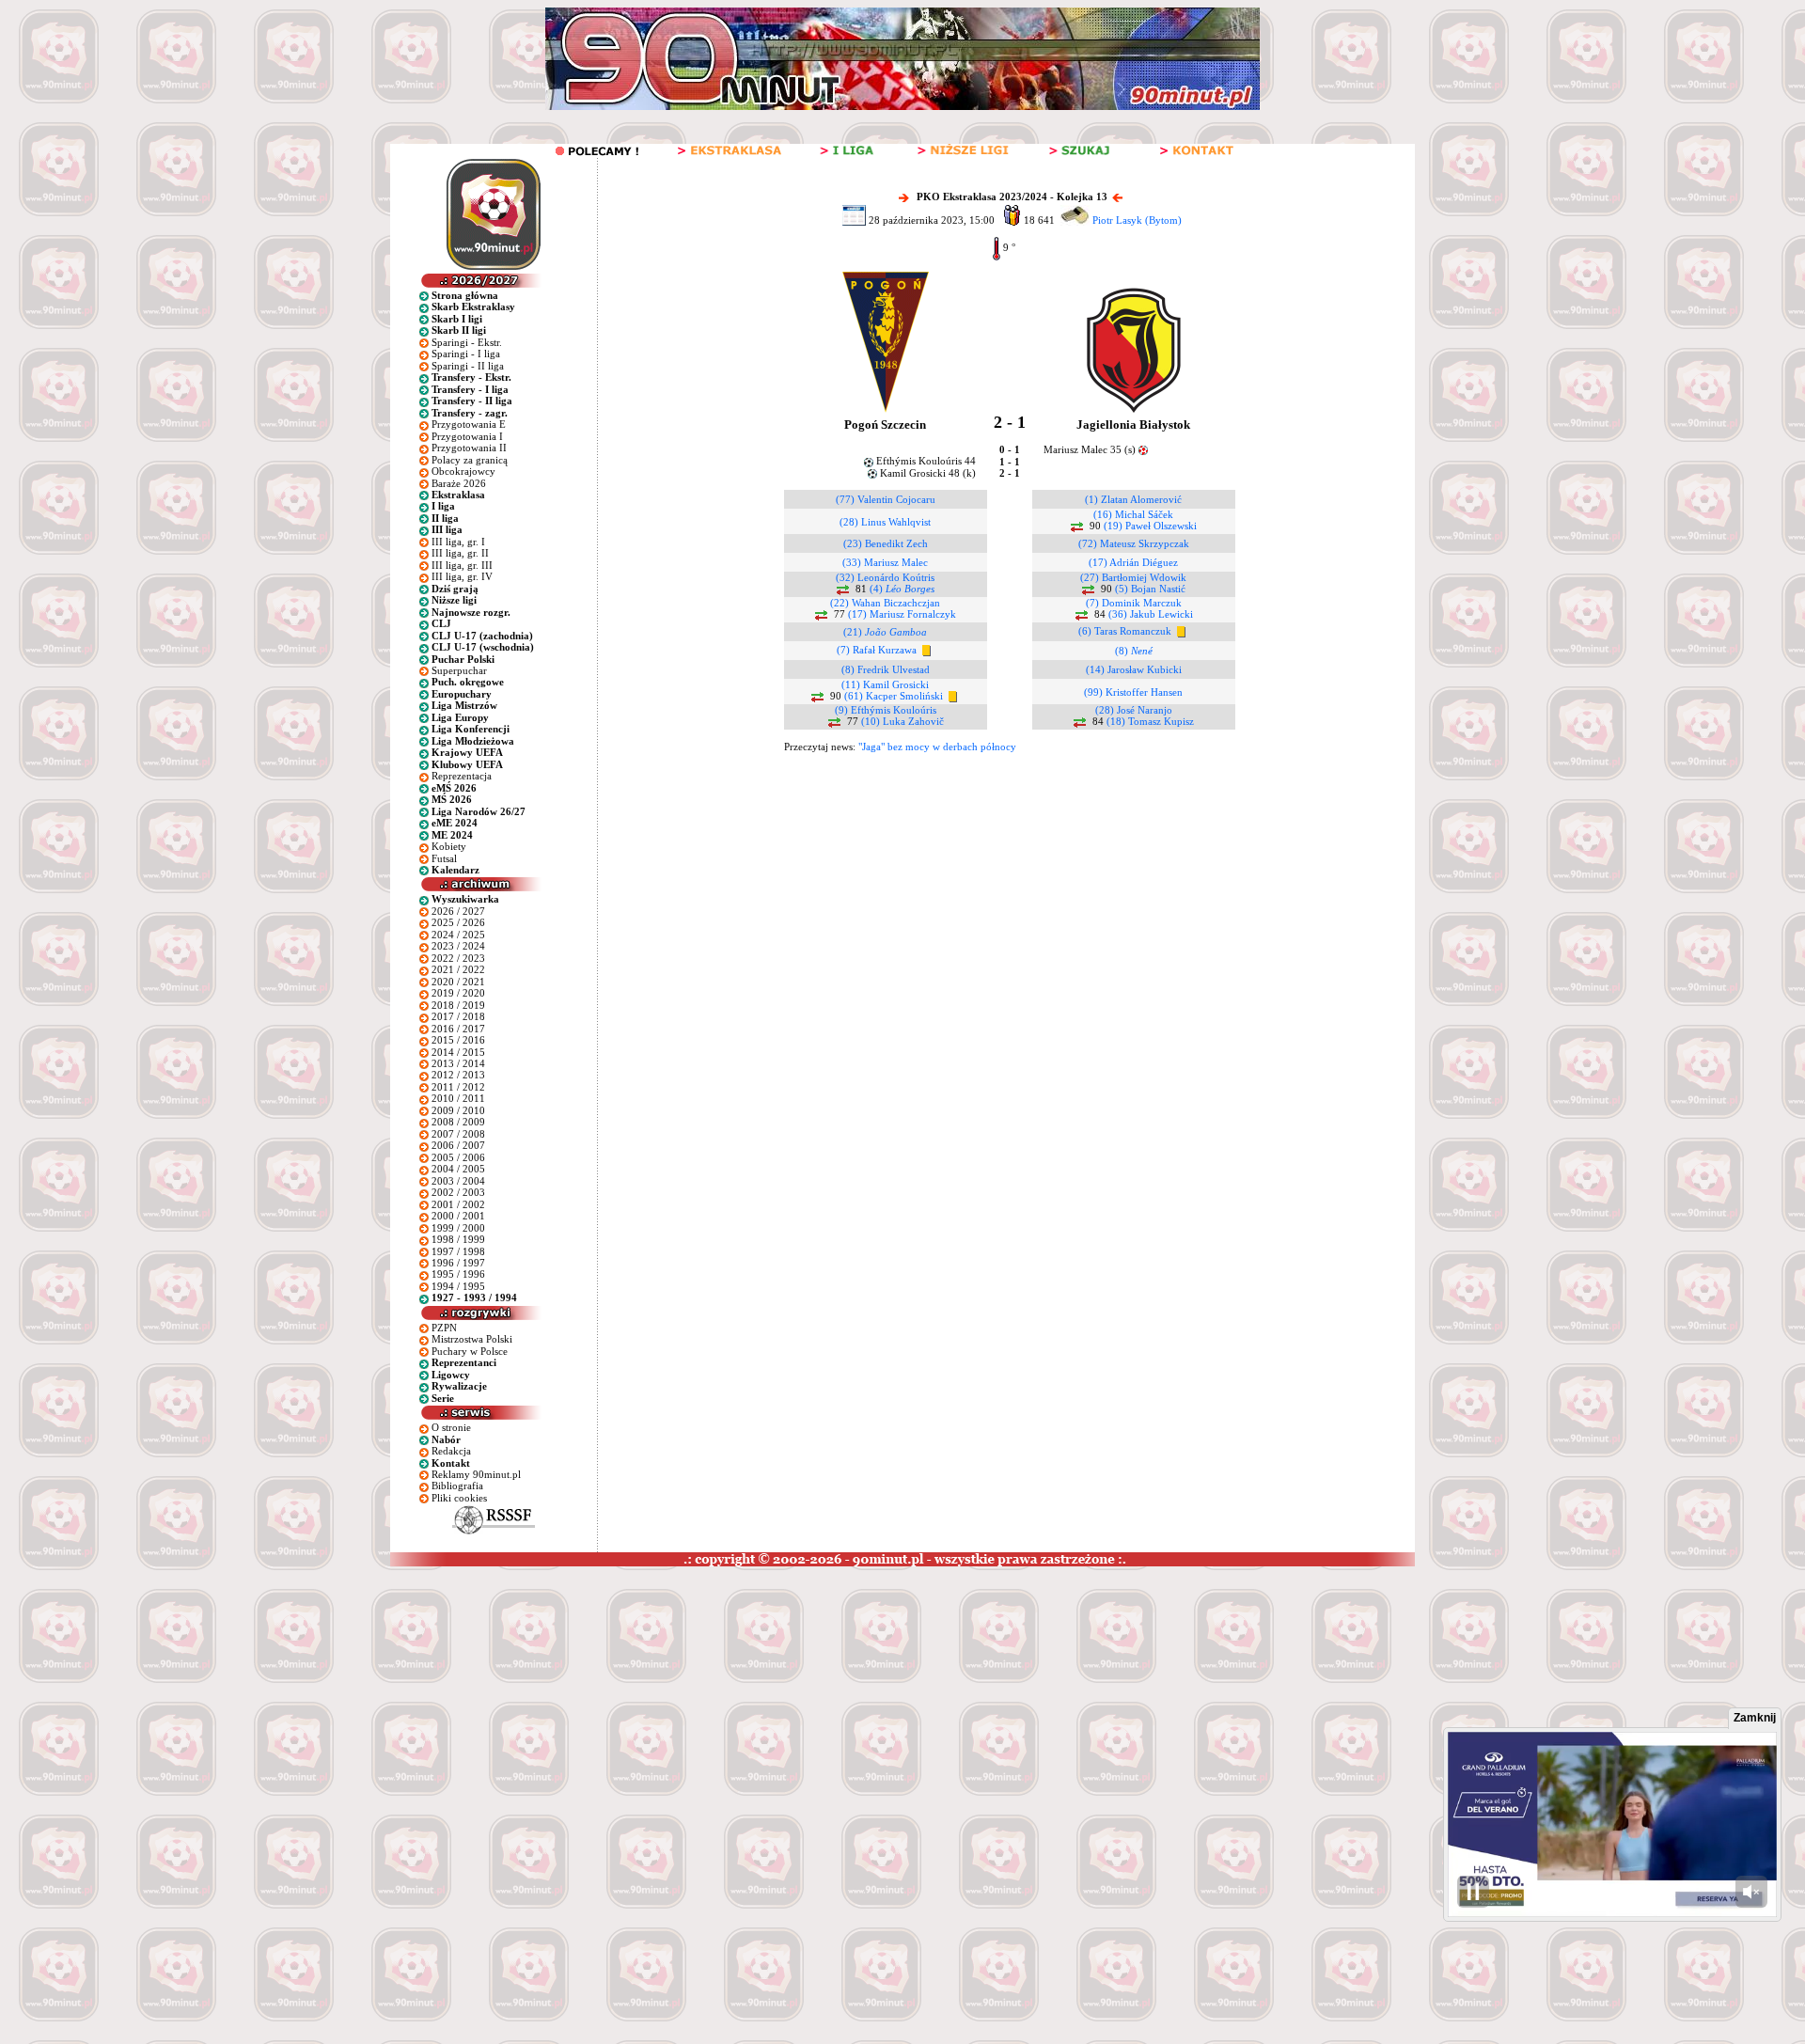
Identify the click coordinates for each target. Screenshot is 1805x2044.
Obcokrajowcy (463, 471)
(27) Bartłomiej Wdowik (1133, 577)
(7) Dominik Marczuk (1134, 603)
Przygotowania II (469, 448)
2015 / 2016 (458, 1040)
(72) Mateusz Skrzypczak (1134, 543)
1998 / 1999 (458, 1239)
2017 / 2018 (458, 1016)
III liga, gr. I (458, 542)
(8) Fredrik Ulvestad (886, 669)
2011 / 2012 (458, 1087)
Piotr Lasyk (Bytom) (1137, 220)
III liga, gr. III (462, 565)
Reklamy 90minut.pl (476, 1474)
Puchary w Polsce (470, 1351)
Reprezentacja (462, 776)
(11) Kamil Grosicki (885, 684)
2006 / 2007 (458, 1145)
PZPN (444, 1328)
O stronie (451, 1427)
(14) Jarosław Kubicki (1134, 669)
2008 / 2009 (458, 1122)
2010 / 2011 (458, 1098)
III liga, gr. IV (462, 576)
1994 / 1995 (458, 1286)
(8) (1134, 651)
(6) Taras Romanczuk (1125, 631)
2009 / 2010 (458, 1110)
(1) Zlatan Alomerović (1133, 499)
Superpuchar (459, 670)
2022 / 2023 (458, 958)
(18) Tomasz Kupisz (1150, 721)
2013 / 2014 (458, 1063)
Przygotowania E (469, 424)
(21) (885, 632)
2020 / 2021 (458, 982)
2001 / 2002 (458, 1204)
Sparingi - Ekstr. (467, 342)
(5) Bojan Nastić (1150, 589)
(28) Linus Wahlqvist (885, 522)
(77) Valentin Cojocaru (886, 499)
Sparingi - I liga (466, 354)
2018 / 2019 (458, 1005)
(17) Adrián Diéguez (1133, 562)
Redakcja (451, 1451)
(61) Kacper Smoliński (894, 696)
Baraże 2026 (459, 483)
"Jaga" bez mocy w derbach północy (937, 747)
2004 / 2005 (458, 1169)
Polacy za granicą (470, 460)
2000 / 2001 (458, 1216)
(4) (902, 589)
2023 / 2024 (458, 946)
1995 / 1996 (458, 1274)
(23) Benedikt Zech (886, 543)
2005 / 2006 (458, 1157)
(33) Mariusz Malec (885, 562)
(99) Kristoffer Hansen (1133, 692)
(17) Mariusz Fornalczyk (902, 614)
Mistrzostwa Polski (472, 1339)
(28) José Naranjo (1134, 710)
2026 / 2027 (458, 911)
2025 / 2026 (458, 922)
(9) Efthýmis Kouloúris (886, 710)
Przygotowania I (467, 436)
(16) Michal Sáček (1133, 514)
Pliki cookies (459, 1498)
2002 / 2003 (458, 1192)
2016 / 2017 (458, 1029)
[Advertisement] (360, 1707)
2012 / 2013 (458, 1075)
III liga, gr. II (460, 553)
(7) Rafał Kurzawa (877, 650)
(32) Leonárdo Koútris (885, 577)
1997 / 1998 (458, 1251)
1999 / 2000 (458, 1228)
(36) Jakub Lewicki (1151, 614)
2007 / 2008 (458, 1134)
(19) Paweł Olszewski (1150, 526)
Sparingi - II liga (468, 366)
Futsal (444, 858)
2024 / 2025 (458, 935)
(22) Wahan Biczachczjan (885, 603)
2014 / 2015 (458, 1052)
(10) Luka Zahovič (902, 721)
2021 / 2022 (458, 969)
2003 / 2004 (458, 1181)
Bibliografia (457, 1486)
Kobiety (449, 846)
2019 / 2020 (458, 993)
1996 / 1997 (458, 1263)
